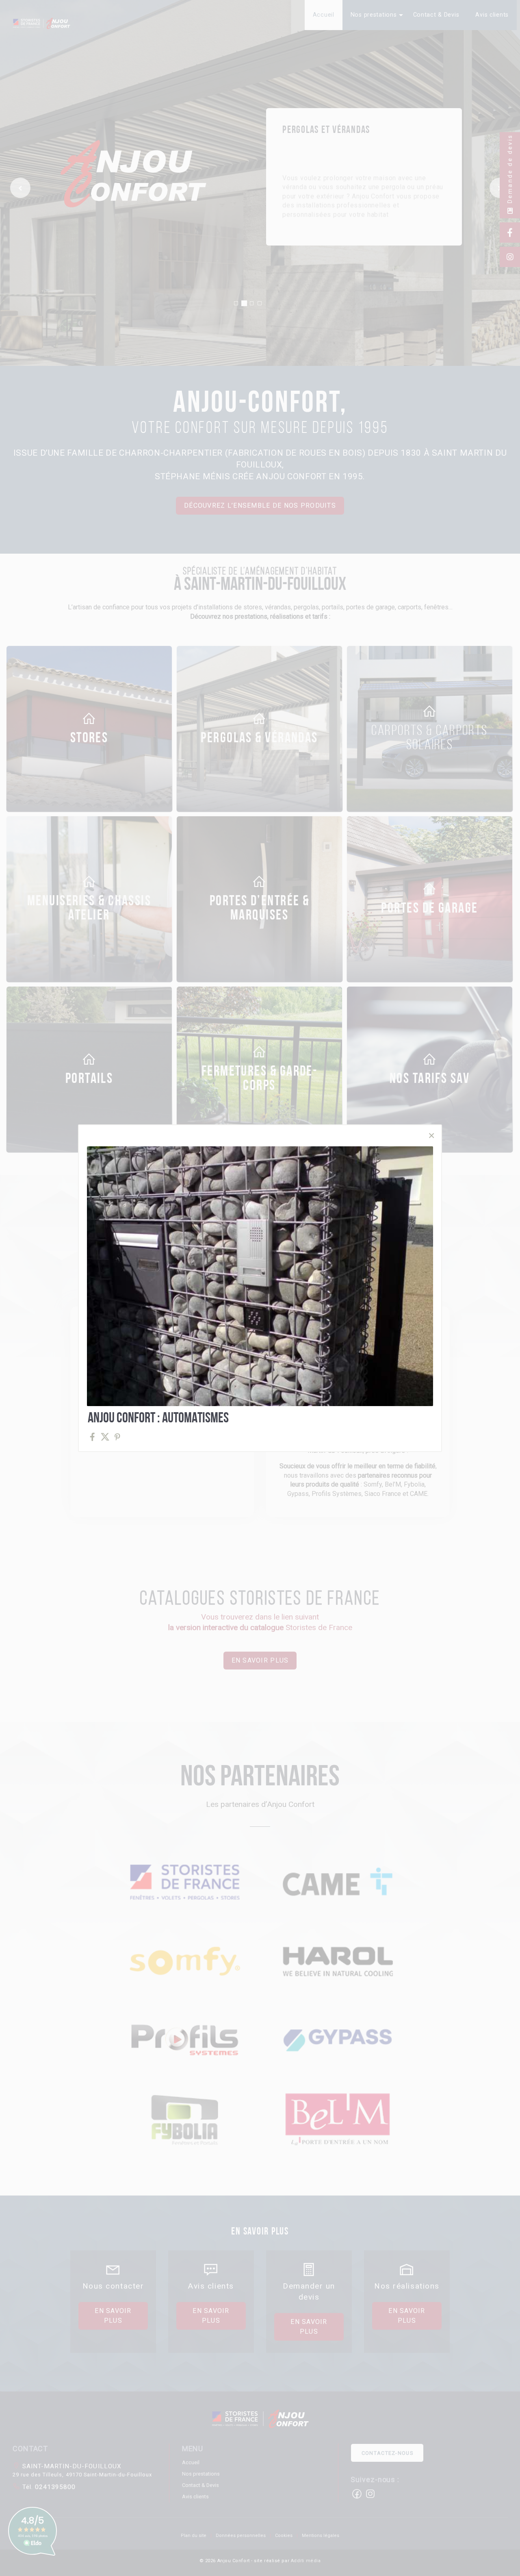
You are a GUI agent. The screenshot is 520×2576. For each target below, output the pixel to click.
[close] (431, 1136)
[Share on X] (105, 1437)
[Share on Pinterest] (118, 1437)
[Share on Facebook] (92, 1437)
